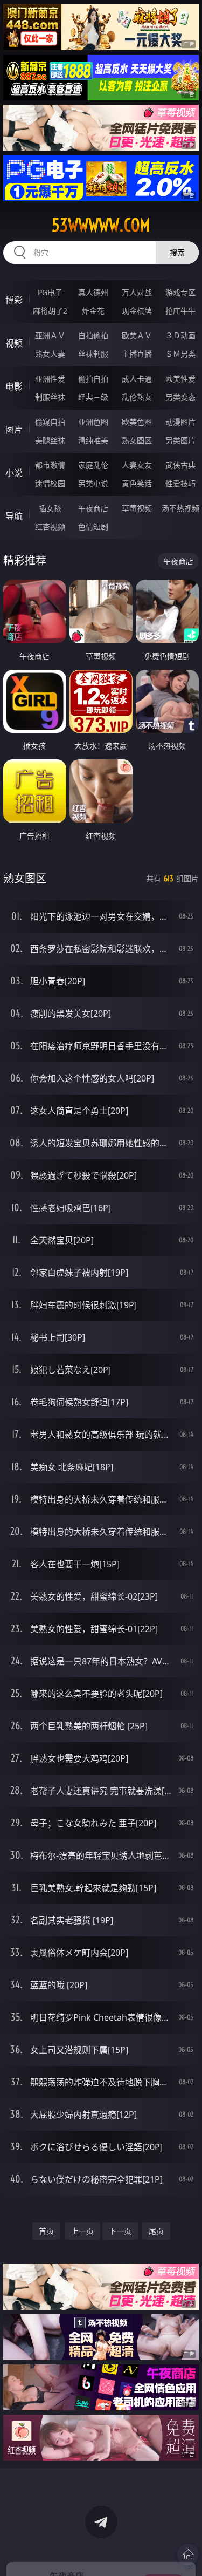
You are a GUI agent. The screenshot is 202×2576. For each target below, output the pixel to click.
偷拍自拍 (93, 379)
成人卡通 (137, 379)
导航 (14, 516)
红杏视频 (50, 526)
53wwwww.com (101, 225)
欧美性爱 (180, 379)
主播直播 (137, 354)
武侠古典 (180, 465)
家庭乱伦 (93, 465)
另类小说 (93, 483)
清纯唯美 (93, 440)
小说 (14, 473)
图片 (14, 430)
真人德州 (93, 292)
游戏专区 (180, 292)
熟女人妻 (50, 354)
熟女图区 (137, 440)
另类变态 (180, 397)
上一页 (82, 2231)
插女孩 (50, 508)
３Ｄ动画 (180, 335)
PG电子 (50, 292)
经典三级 (93, 397)
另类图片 (180, 440)
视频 (14, 343)
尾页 (156, 2231)
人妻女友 (137, 465)
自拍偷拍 (93, 335)
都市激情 (50, 465)
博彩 (14, 300)
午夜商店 (93, 508)
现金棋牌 (137, 311)
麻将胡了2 (50, 311)
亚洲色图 (93, 422)
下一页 (120, 2231)
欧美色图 (137, 422)
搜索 (177, 252)
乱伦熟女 (137, 397)
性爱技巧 (180, 483)
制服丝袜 (50, 397)
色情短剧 (93, 526)
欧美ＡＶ (137, 335)
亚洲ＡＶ (50, 335)
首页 (46, 2231)
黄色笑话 (137, 483)
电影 (14, 386)
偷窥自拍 (50, 422)
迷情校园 (50, 483)
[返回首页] (188, 2554)
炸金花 (93, 311)
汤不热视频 (180, 508)
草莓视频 (137, 508)
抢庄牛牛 (180, 311)
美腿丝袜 (50, 440)
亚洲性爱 (50, 379)
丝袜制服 (93, 354)
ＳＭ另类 (180, 354)
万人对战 (137, 292)
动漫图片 (180, 422)
